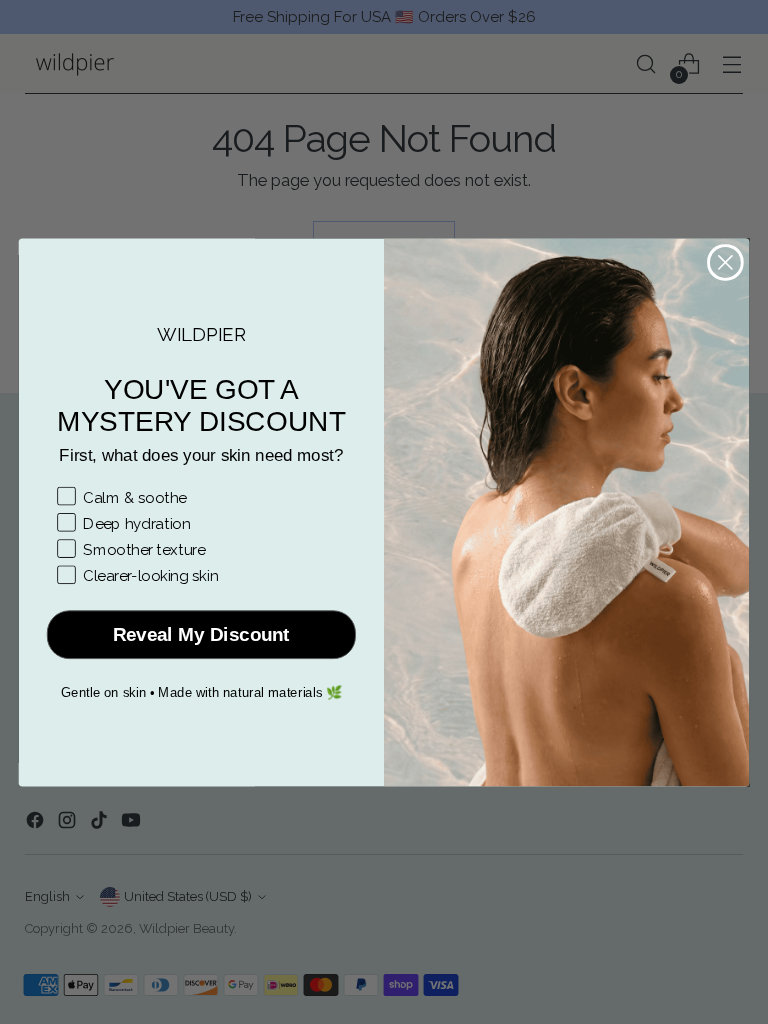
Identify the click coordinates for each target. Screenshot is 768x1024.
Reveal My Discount (201, 634)
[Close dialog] (725, 262)
